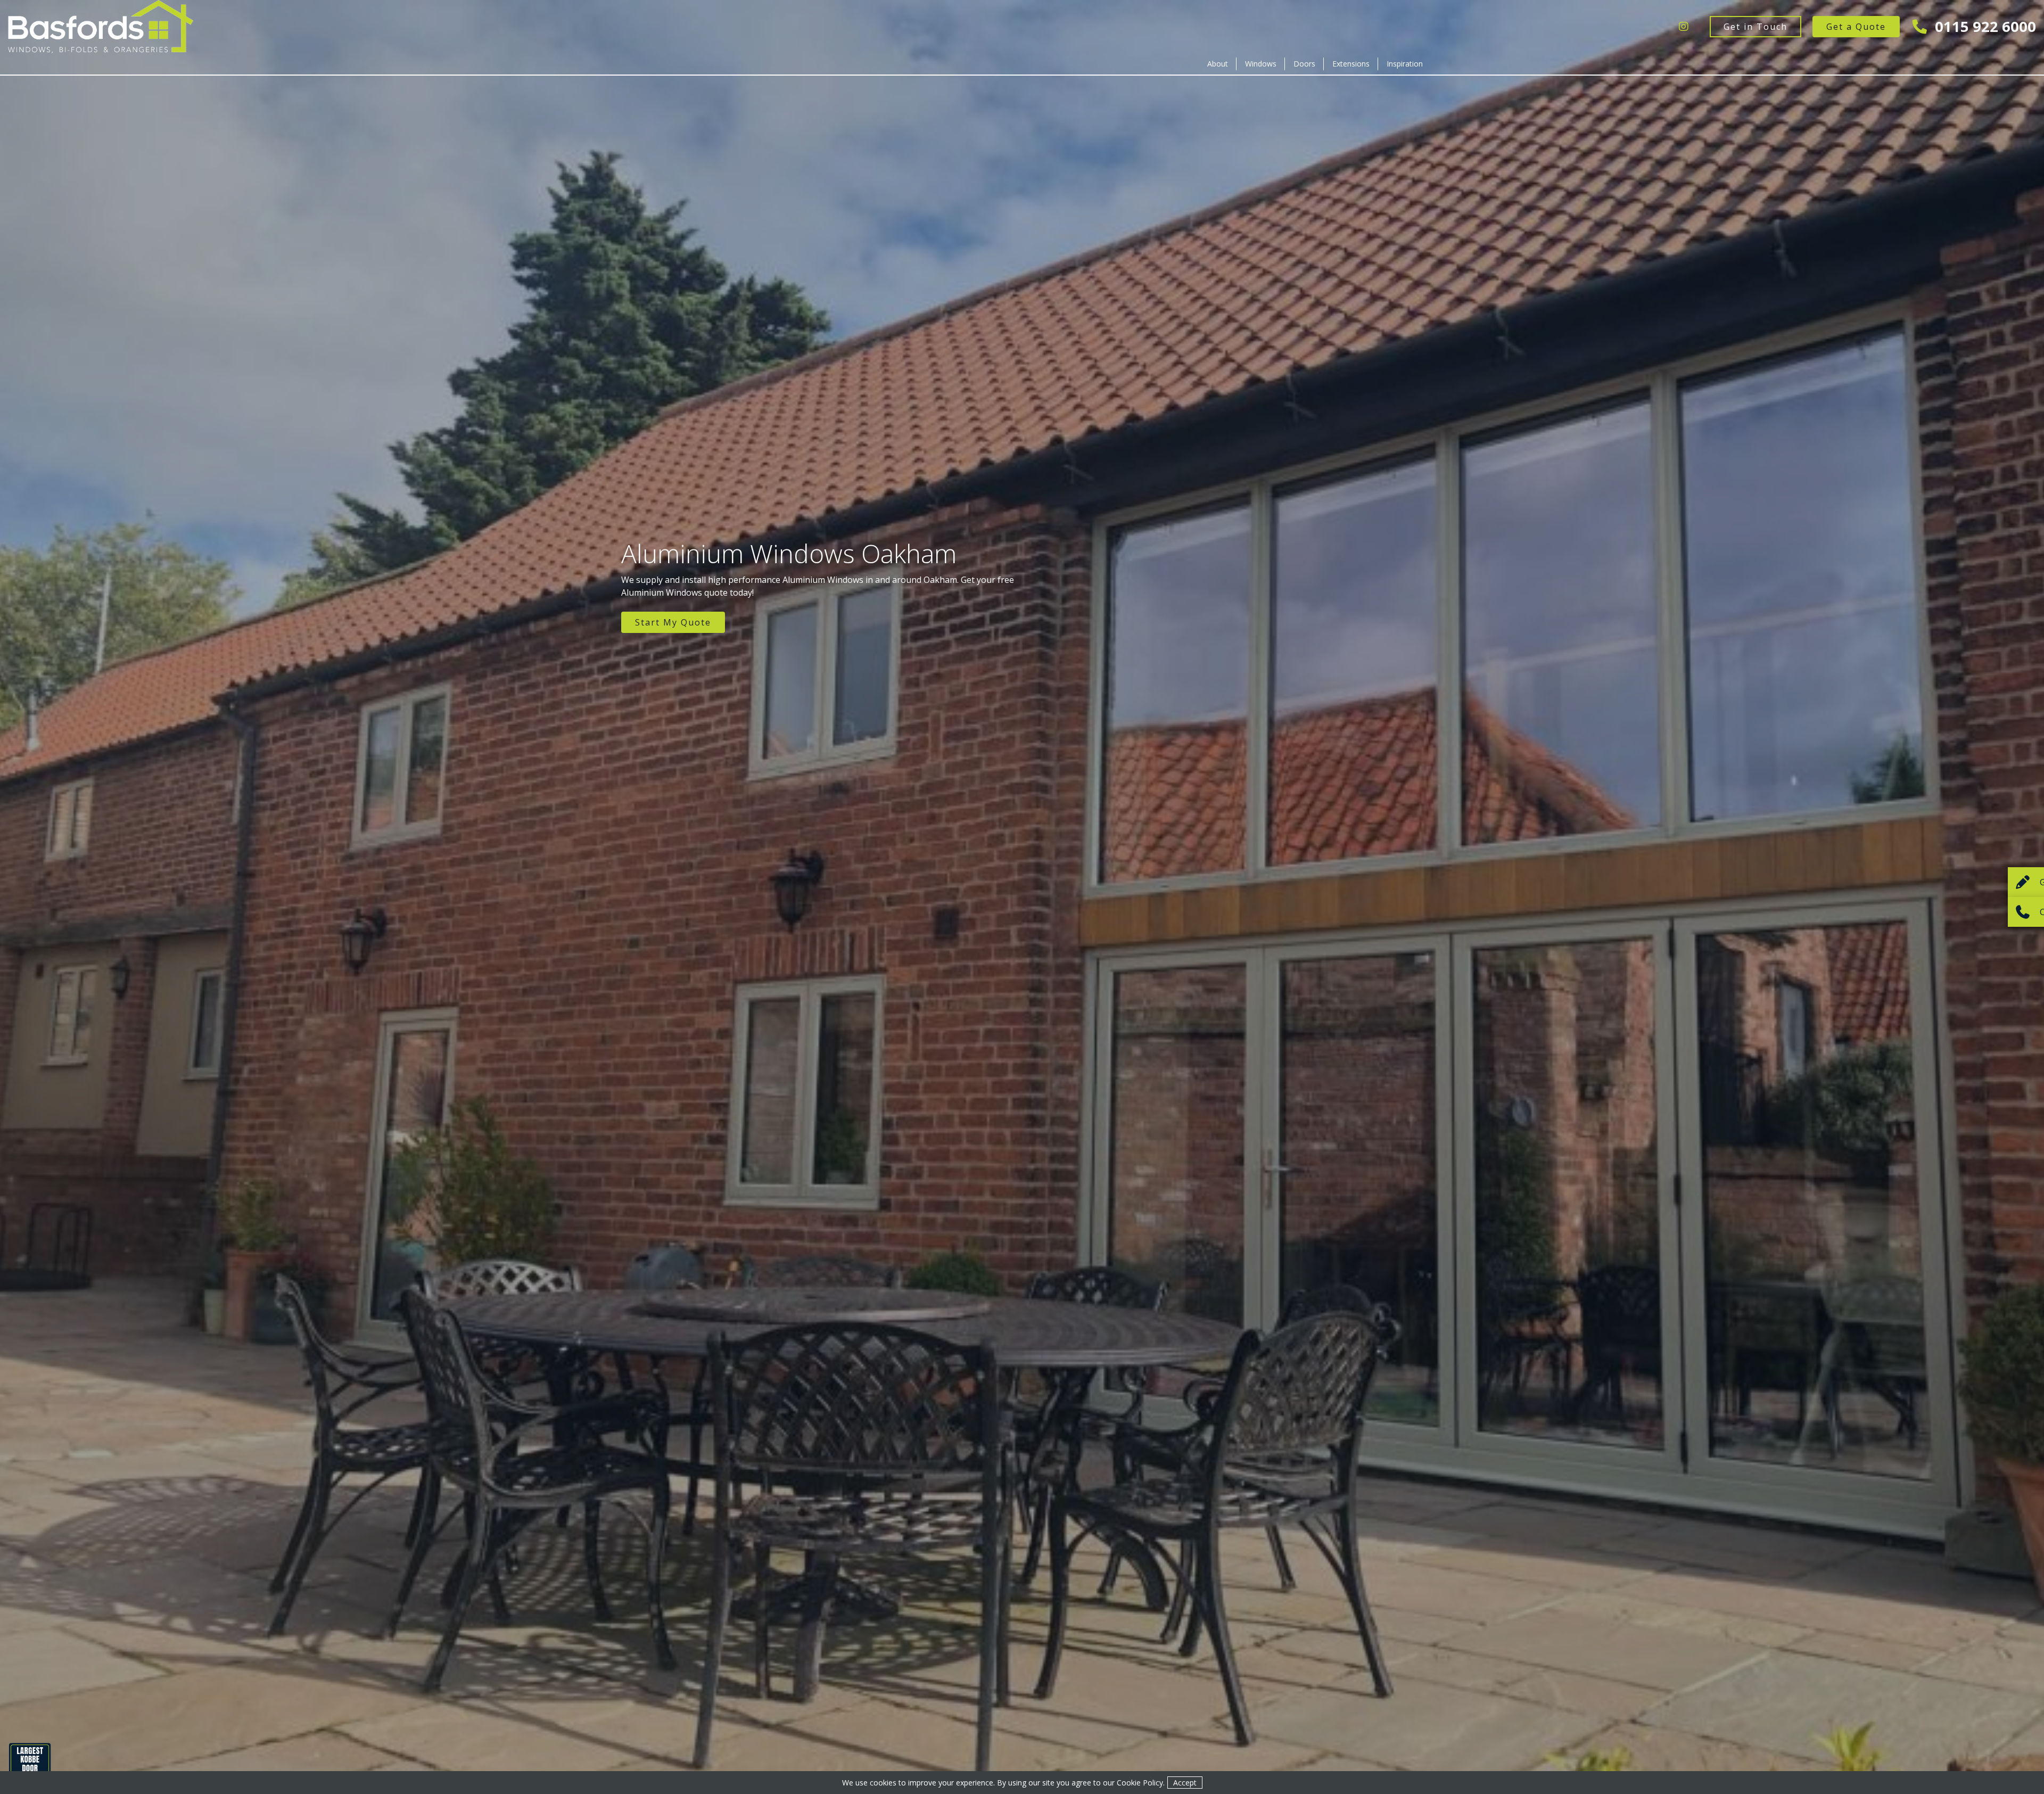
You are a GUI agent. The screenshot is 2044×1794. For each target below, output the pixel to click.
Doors (1304, 64)
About (1218, 64)
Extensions (1351, 64)
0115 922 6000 (1984, 26)
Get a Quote (1856, 27)
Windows (1261, 64)
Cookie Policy (1140, 1783)
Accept (1185, 1783)
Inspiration (1405, 64)
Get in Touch (1755, 27)
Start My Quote (673, 622)
